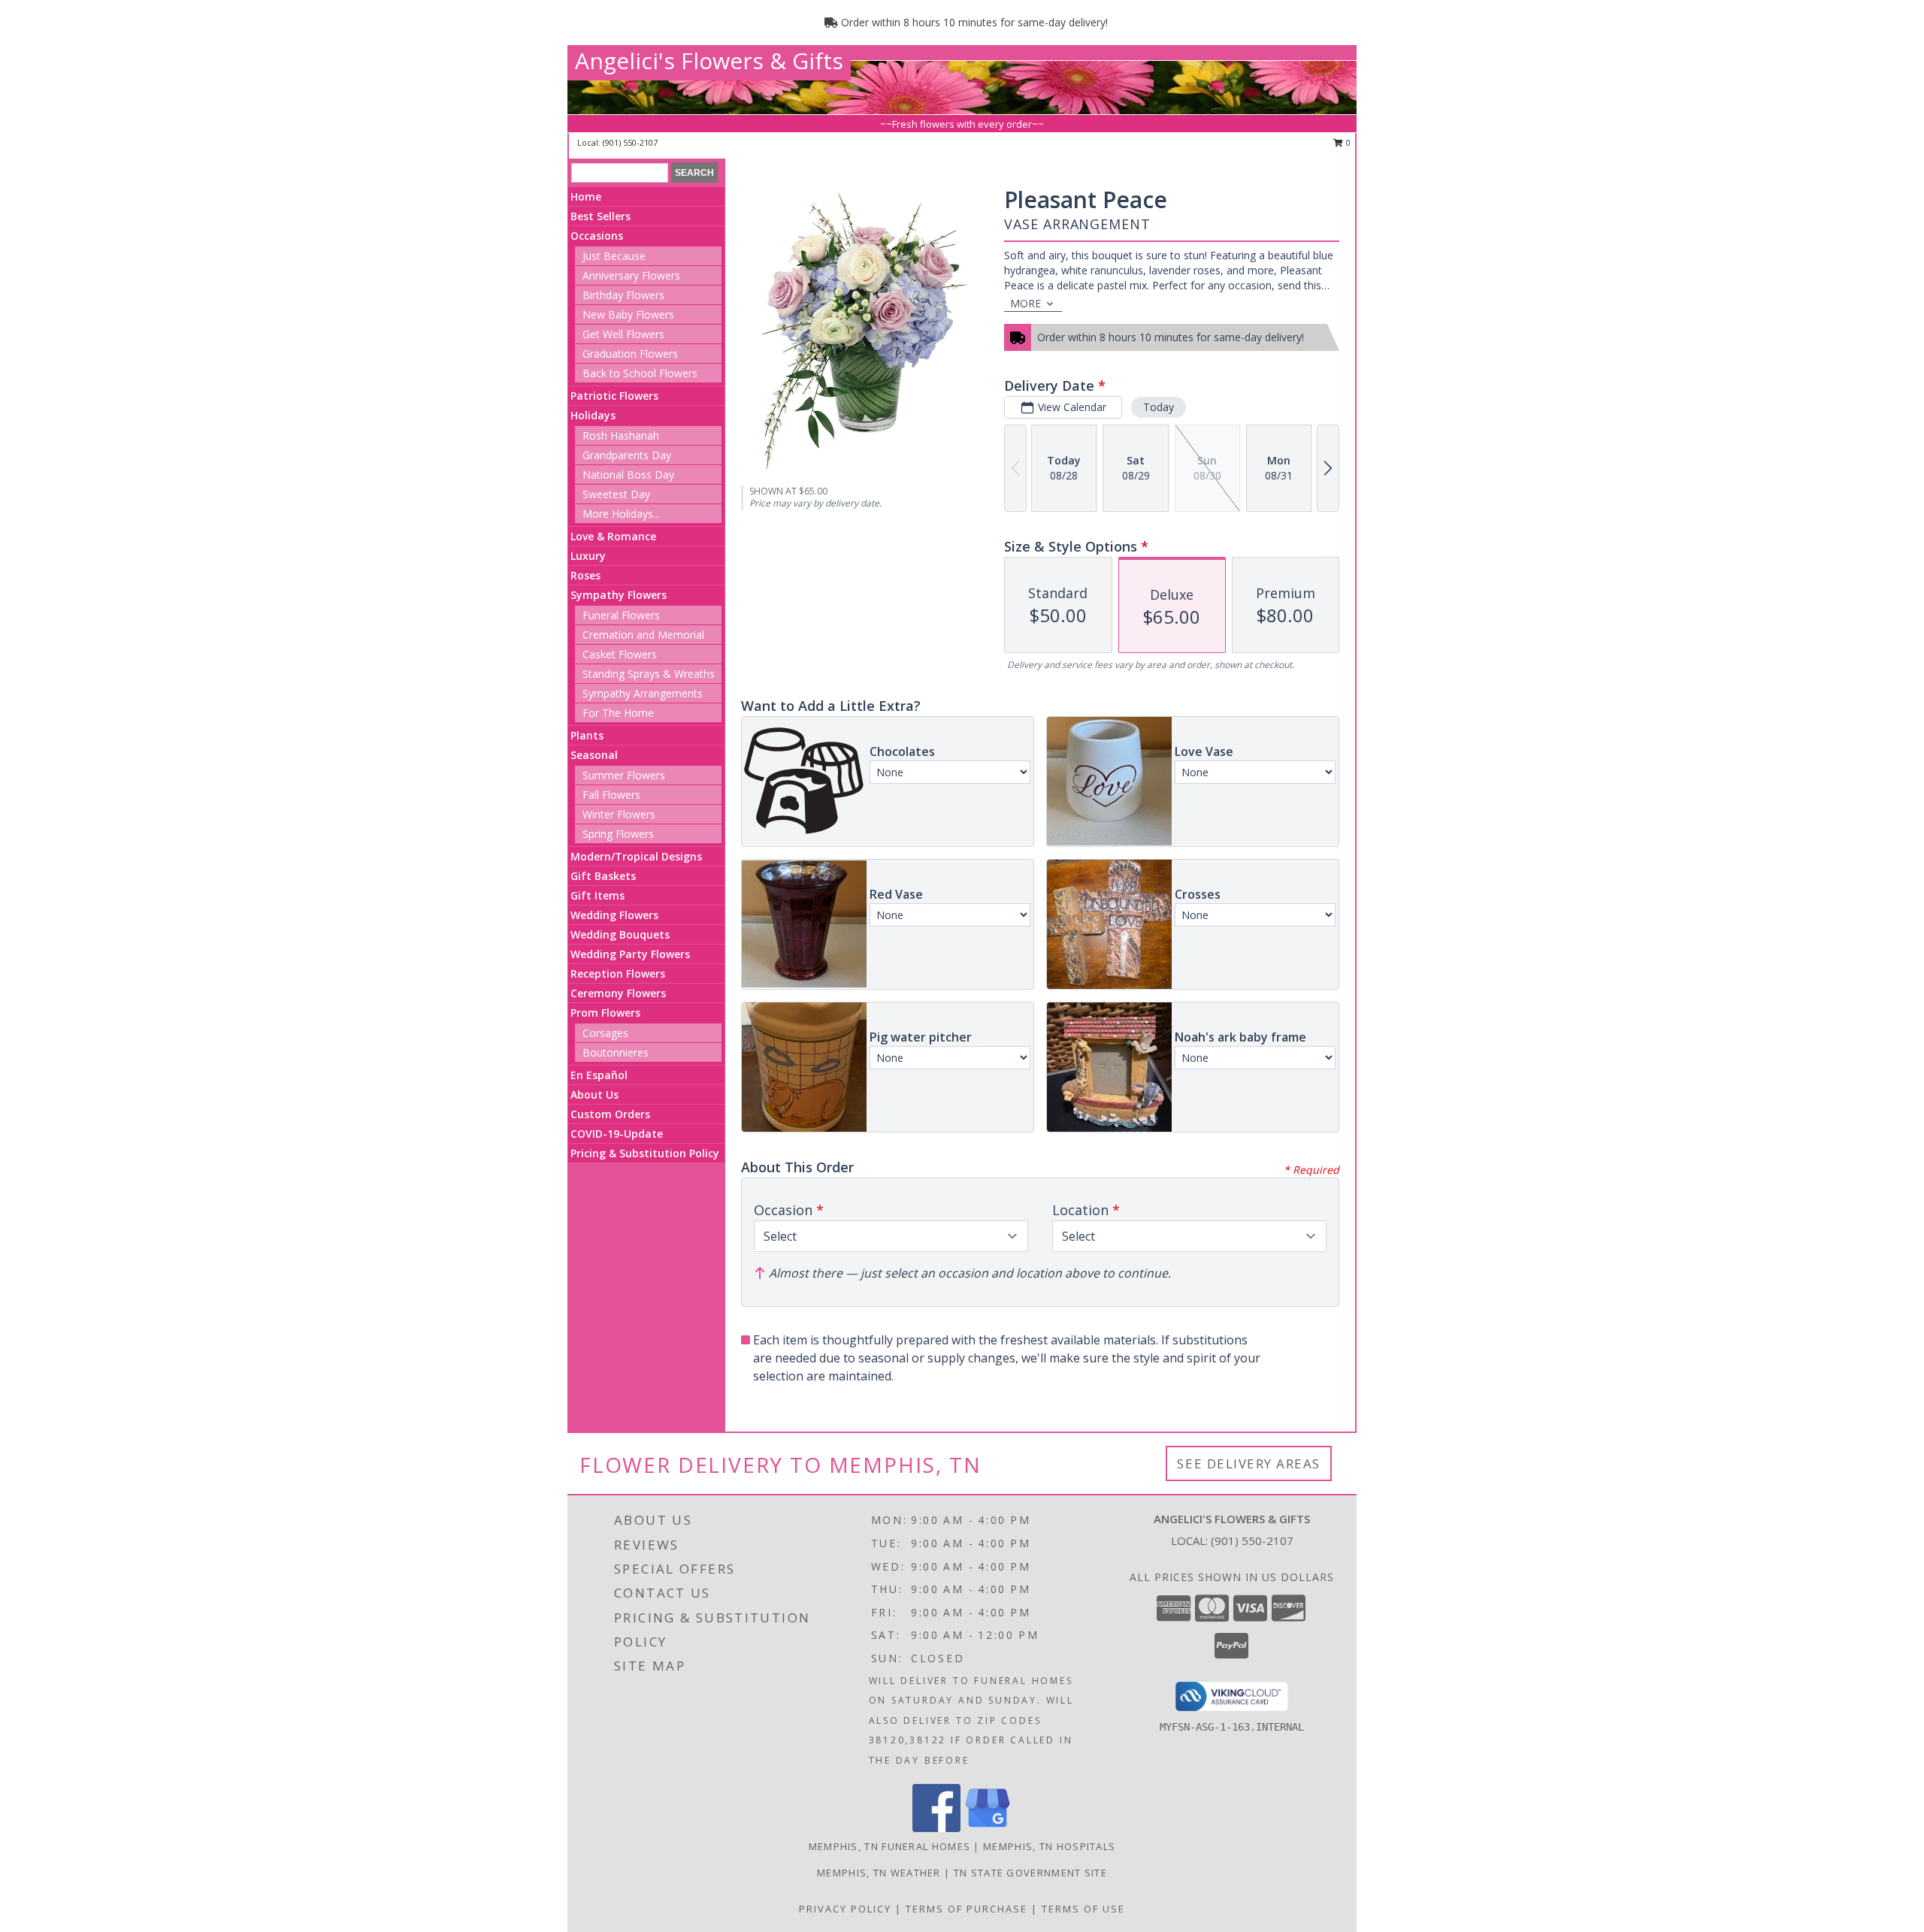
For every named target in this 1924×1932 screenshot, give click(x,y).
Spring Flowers (618, 834)
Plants (587, 735)
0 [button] (1347, 142)
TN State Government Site (1030, 1873)
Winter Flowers (619, 814)
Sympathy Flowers (619, 595)
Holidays (593, 415)
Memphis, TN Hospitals (1049, 1846)
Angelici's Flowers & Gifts (709, 60)
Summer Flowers (624, 775)
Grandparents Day (627, 455)
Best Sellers (600, 216)
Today (1159, 407)
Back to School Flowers (640, 373)
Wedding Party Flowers (630, 954)
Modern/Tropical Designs (636, 856)
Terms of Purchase (967, 1909)
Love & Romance (613, 536)
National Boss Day (628, 475)
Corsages (605, 1033)
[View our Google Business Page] (988, 1828)
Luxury (588, 556)
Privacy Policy (845, 1909)
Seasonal (594, 755)
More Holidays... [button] (621, 514)
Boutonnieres (616, 1052)
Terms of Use (1083, 1909)
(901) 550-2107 (630, 142)
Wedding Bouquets (620, 934)
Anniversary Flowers (631, 275)
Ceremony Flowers (618, 993)
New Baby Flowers (628, 314)
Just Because (614, 256)
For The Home (618, 713)
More (1026, 303)
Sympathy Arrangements (643, 693)
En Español (599, 1075)
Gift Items (597, 895)
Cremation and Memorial (643, 635)
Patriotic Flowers (614, 396)
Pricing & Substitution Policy (645, 1153)
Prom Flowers (605, 1013)
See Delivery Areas (1249, 1463)
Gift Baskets (603, 876)
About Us (594, 1094)
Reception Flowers (618, 974)
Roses (585, 575)
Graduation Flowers (630, 354)
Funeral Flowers (621, 615)
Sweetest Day (616, 494)
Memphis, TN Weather (879, 1873)
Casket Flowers (620, 654)
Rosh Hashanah (621, 435)
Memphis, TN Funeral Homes (890, 1846)
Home (586, 197)
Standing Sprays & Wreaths (649, 674)
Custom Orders (610, 1114)
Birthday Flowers (623, 295)
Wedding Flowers (614, 915)
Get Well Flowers (623, 334)
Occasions (597, 236)
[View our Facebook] (936, 1828)
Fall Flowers (611, 795)
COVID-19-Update (617, 1134)
